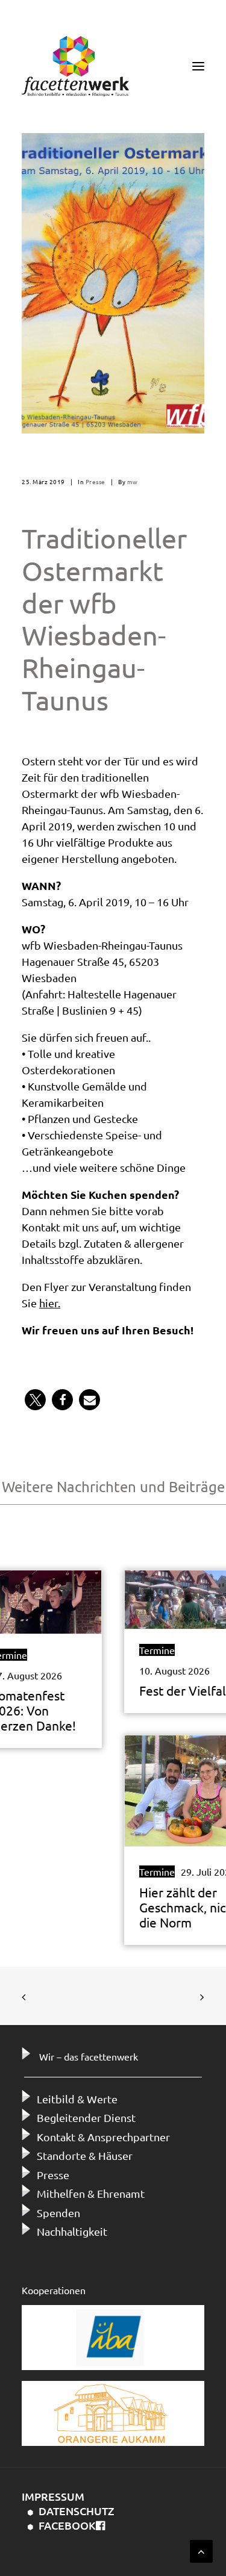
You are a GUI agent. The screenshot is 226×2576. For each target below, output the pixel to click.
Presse (96, 481)
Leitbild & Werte (77, 2099)
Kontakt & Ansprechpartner (103, 2137)
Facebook (67, 2525)
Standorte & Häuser (85, 2155)
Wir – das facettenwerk (89, 2056)
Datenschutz (77, 2511)
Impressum (53, 2496)
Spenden (58, 2213)
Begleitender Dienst (86, 2117)
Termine (157, 1650)
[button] (35, 1400)
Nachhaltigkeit (72, 2231)
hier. (50, 1303)
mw (133, 481)
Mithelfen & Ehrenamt (91, 2193)
